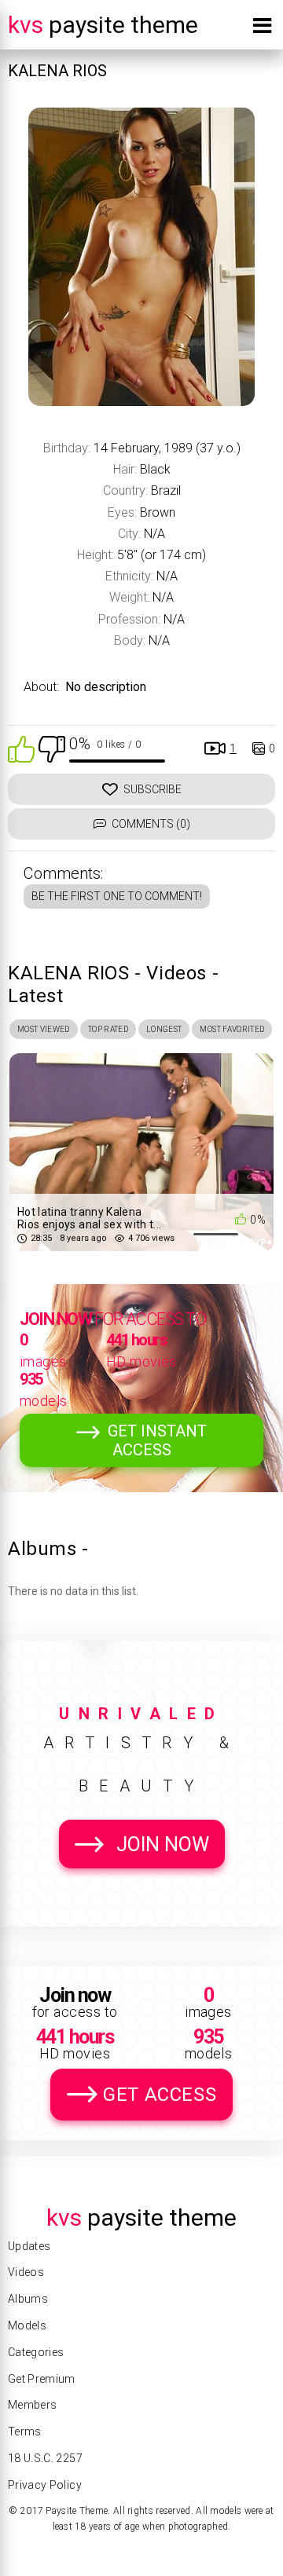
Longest (164, 1029)
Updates (29, 2246)
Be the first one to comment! (117, 896)
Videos (26, 2272)
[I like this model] (21, 748)
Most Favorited (232, 1029)
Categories (36, 2352)
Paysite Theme (103, 25)
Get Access (160, 2095)
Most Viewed (44, 1029)
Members (32, 2405)
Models (27, 2325)
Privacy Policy (45, 2485)
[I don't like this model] (52, 748)
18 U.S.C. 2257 (45, 2458)
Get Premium (42, 2379)
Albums (28, 2299)
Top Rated (108, 1029)
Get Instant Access (157, 1440)
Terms (25, 2431)
